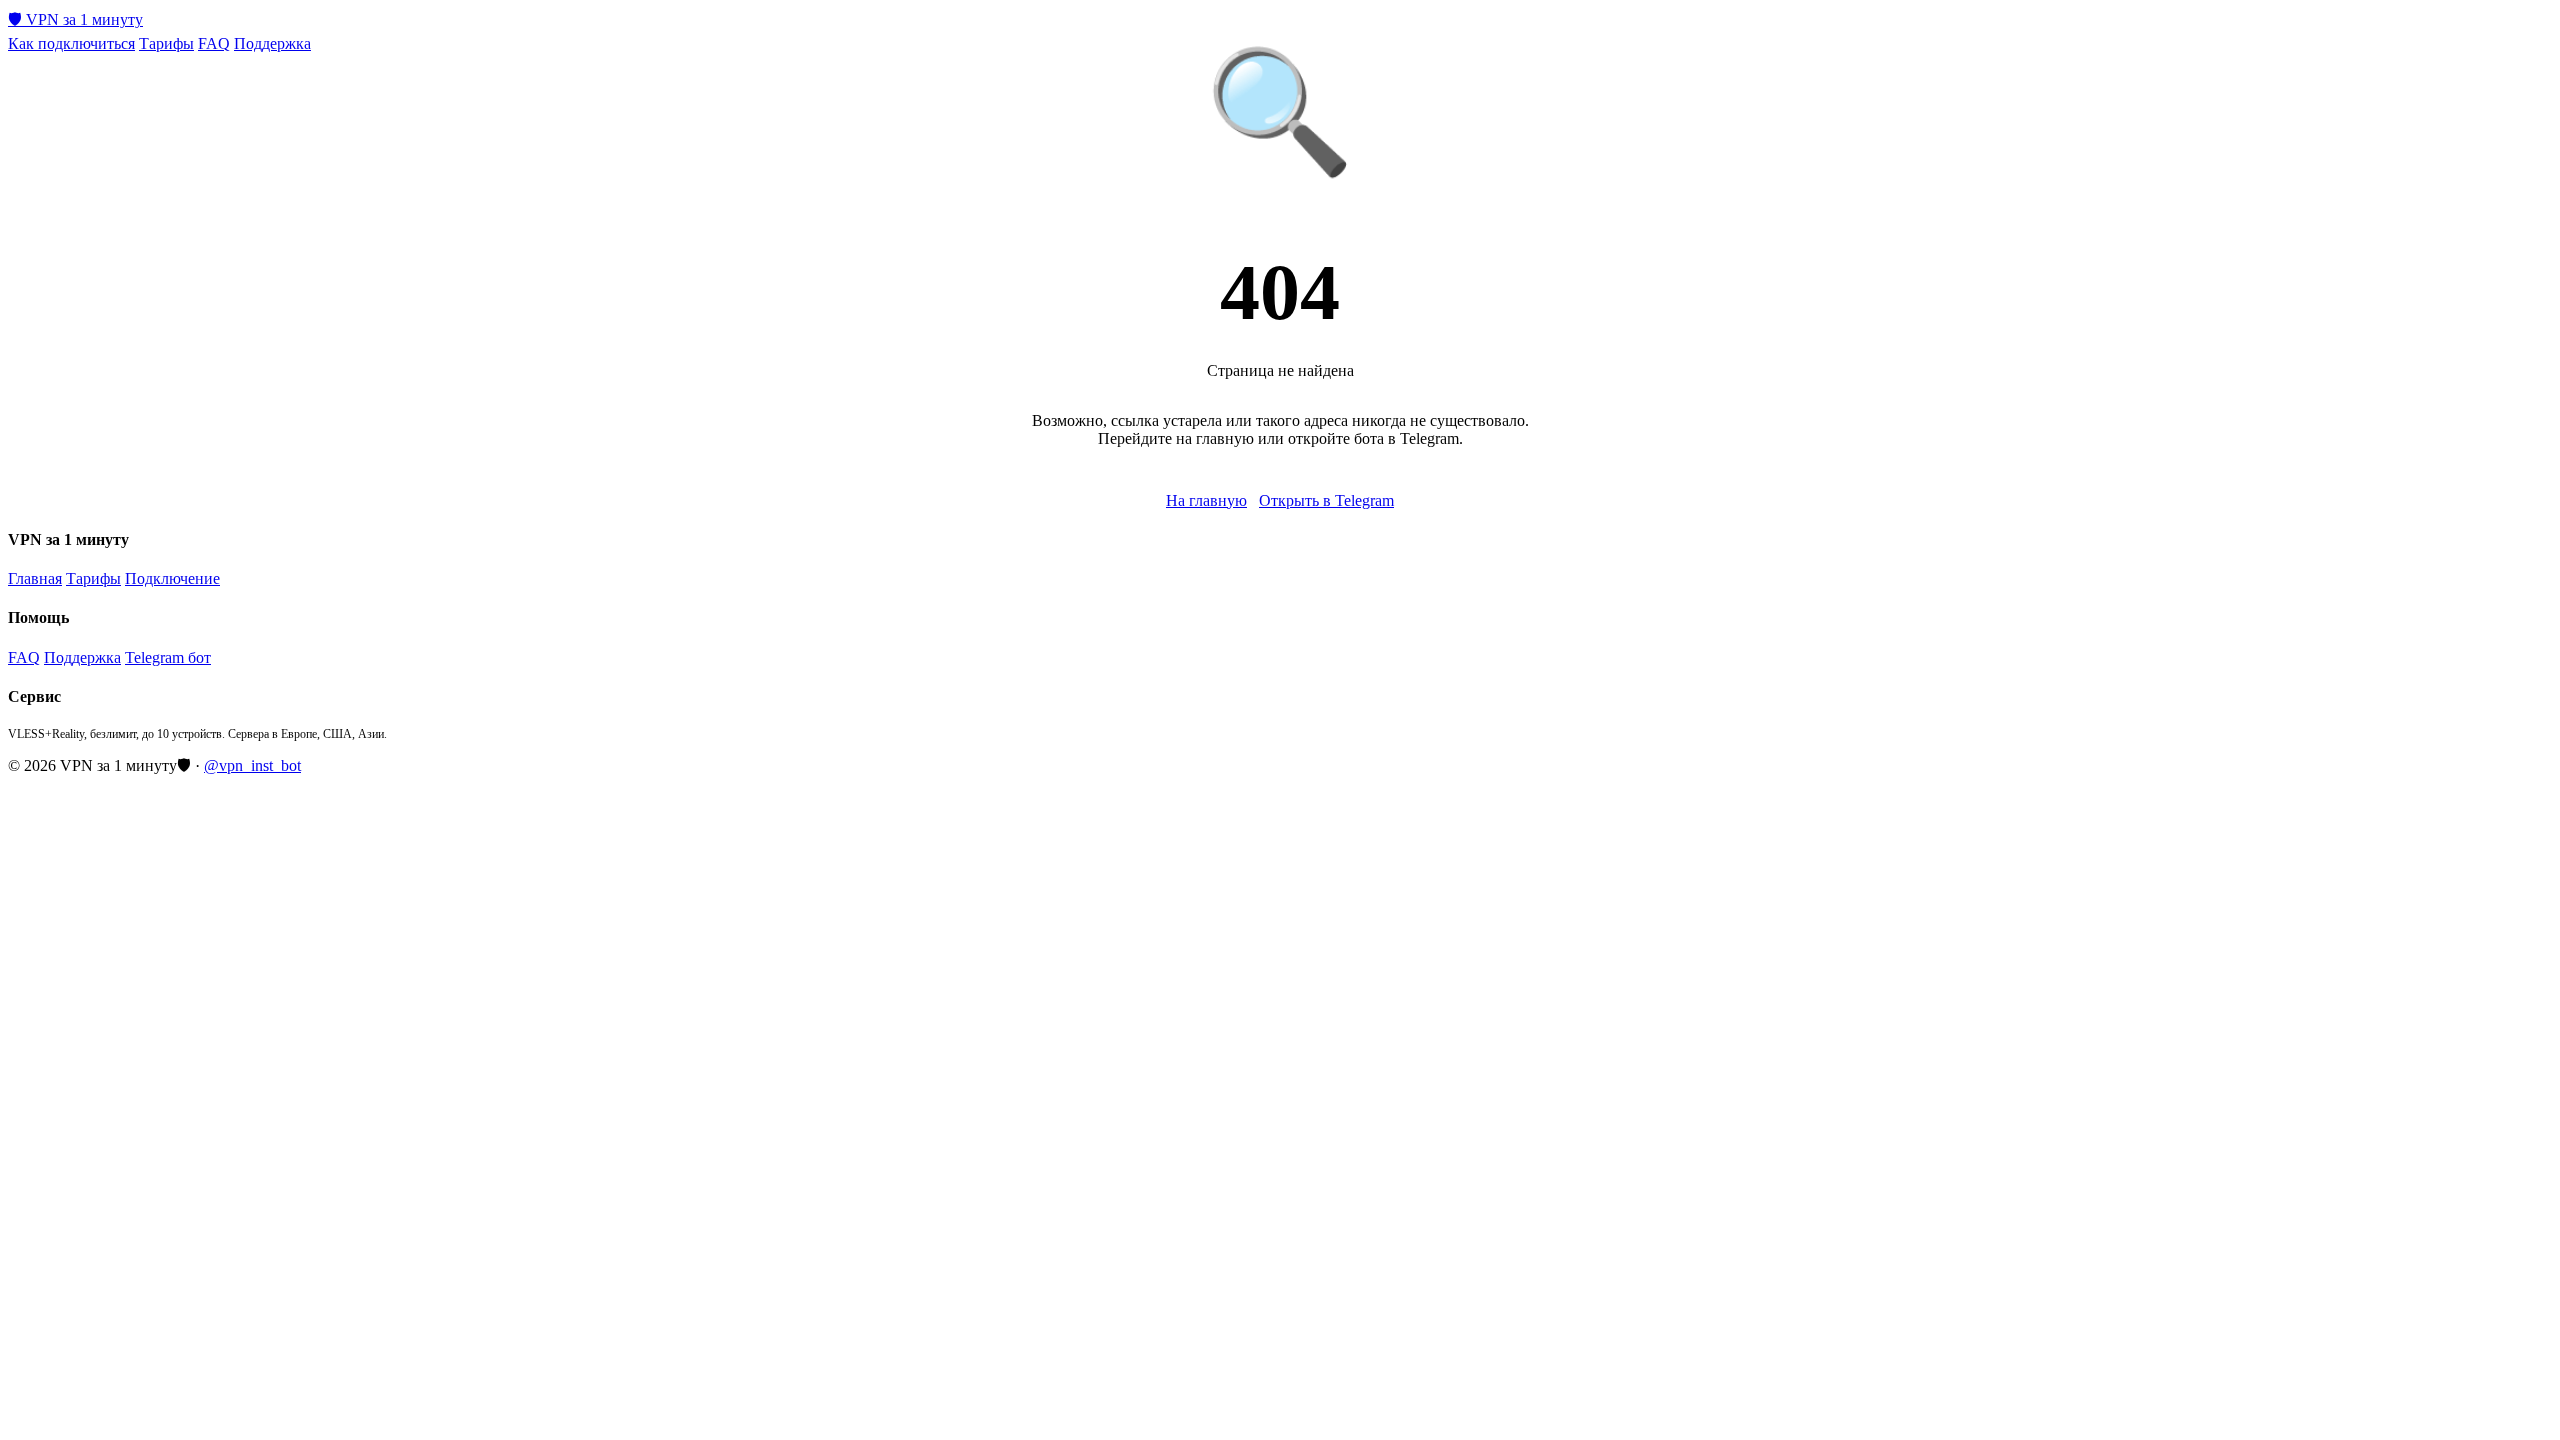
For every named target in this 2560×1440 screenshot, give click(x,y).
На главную (1206, 500)
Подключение (172, 578)
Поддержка (272, 43)
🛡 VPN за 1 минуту (75, 19)
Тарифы (166, 43)
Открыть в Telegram (1326, 500)
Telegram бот (168, 657)
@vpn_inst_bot (252, 765)
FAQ (214, 43)
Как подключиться (71, 43)
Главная (35, 578)
